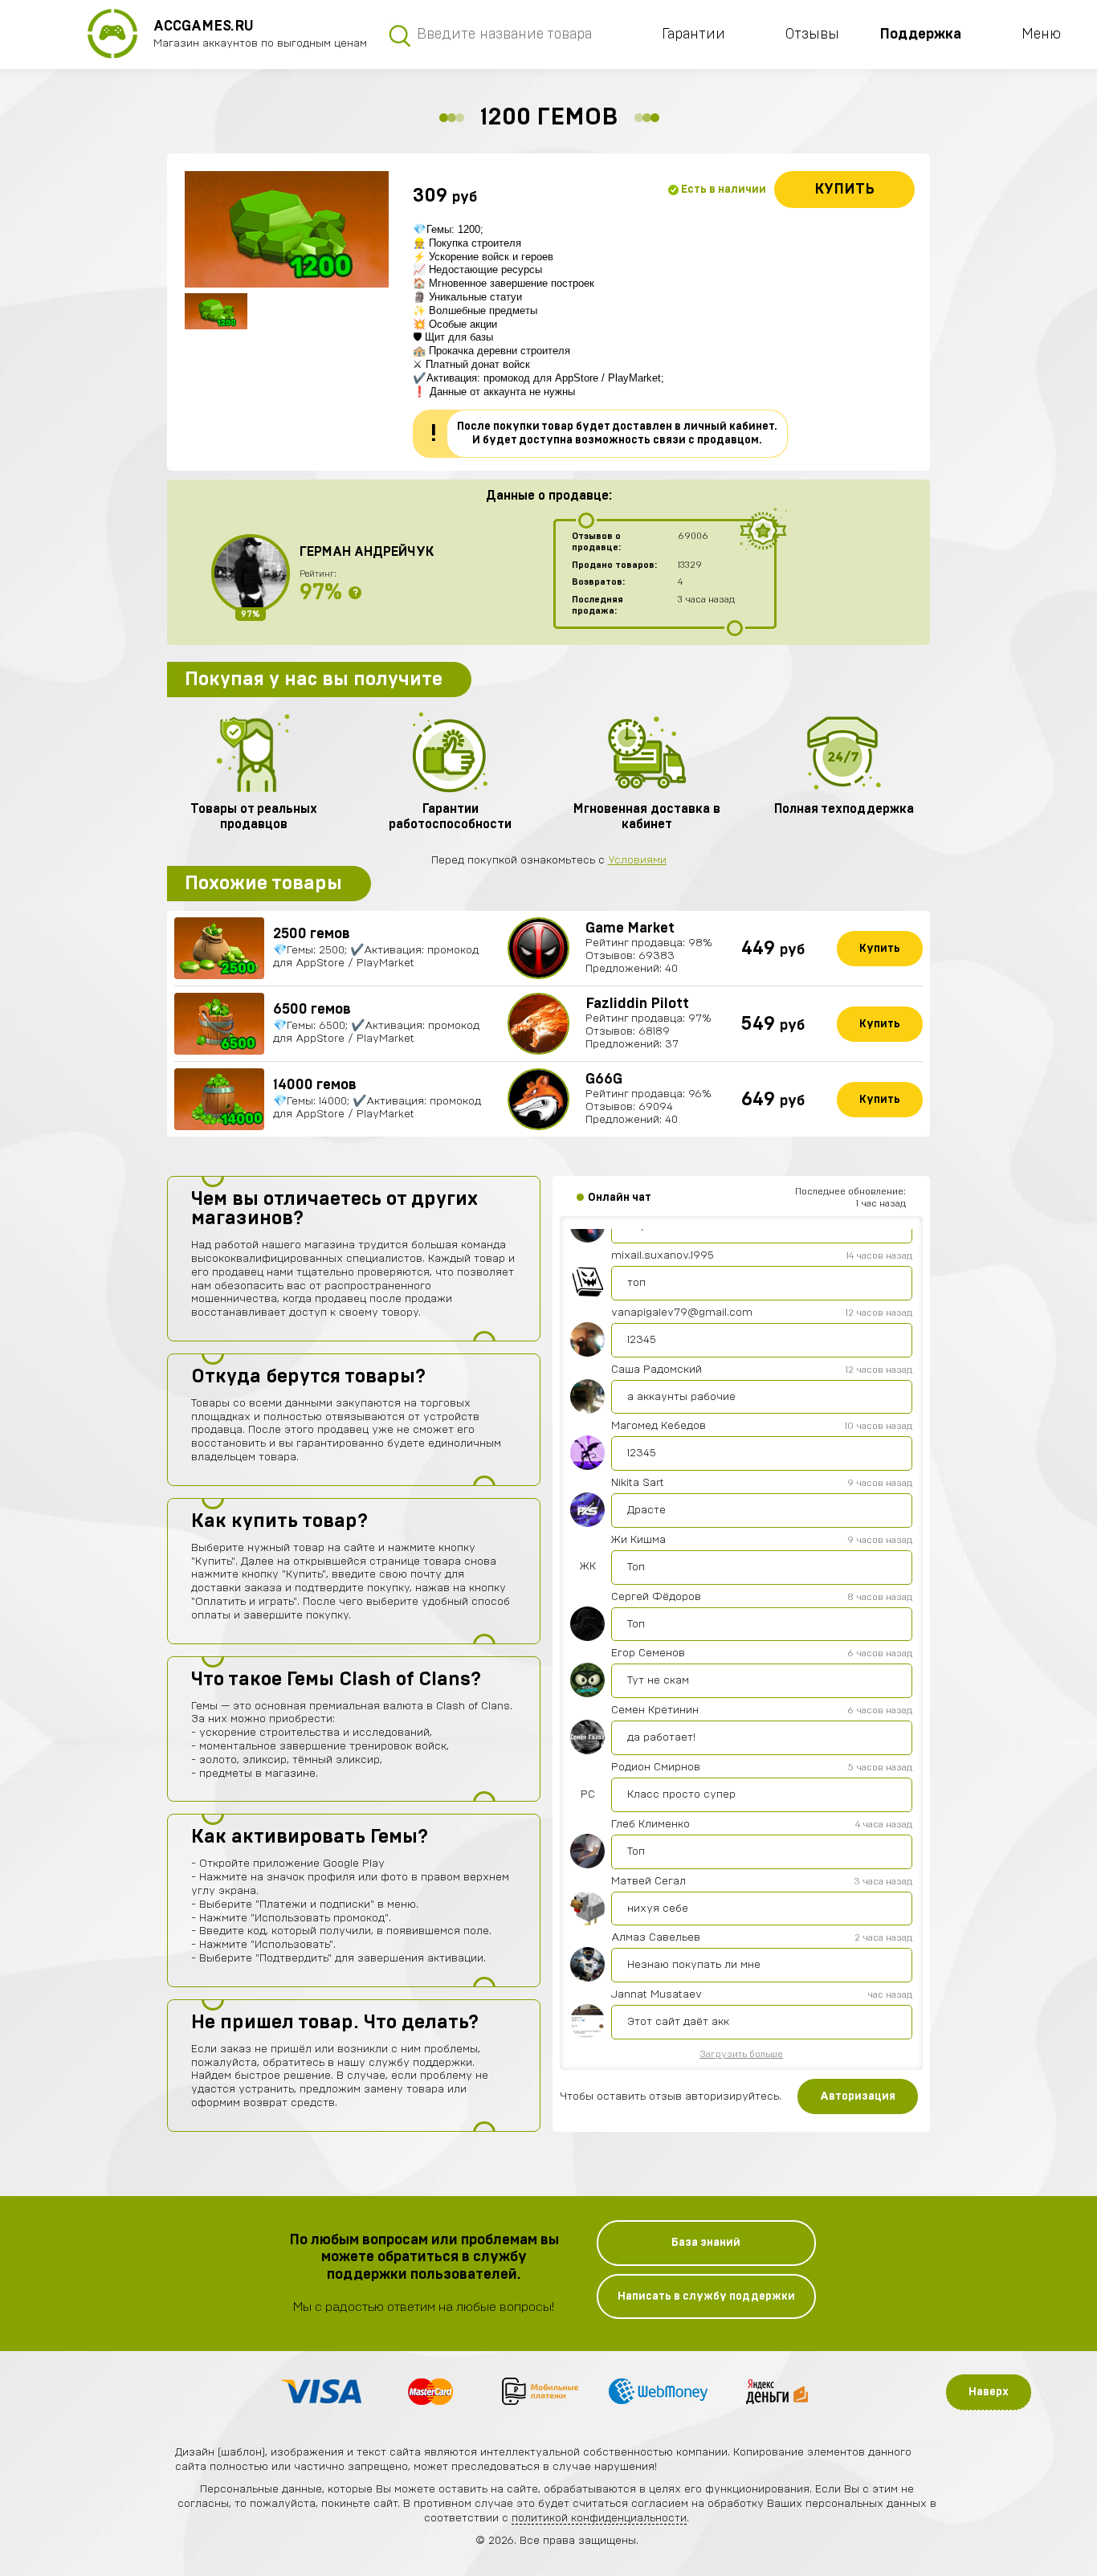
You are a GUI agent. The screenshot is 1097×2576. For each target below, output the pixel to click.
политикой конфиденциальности (599, 2518)
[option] (287, 229)
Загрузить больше (741, 2054)
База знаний (706, 2243)
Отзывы (812, 35)
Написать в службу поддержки (706, 2296)
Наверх (989, 2392)
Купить (844, 190)
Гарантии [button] (693, 35)
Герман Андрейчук (367, 552)
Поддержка (920, 35)
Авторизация (858, 2096)
